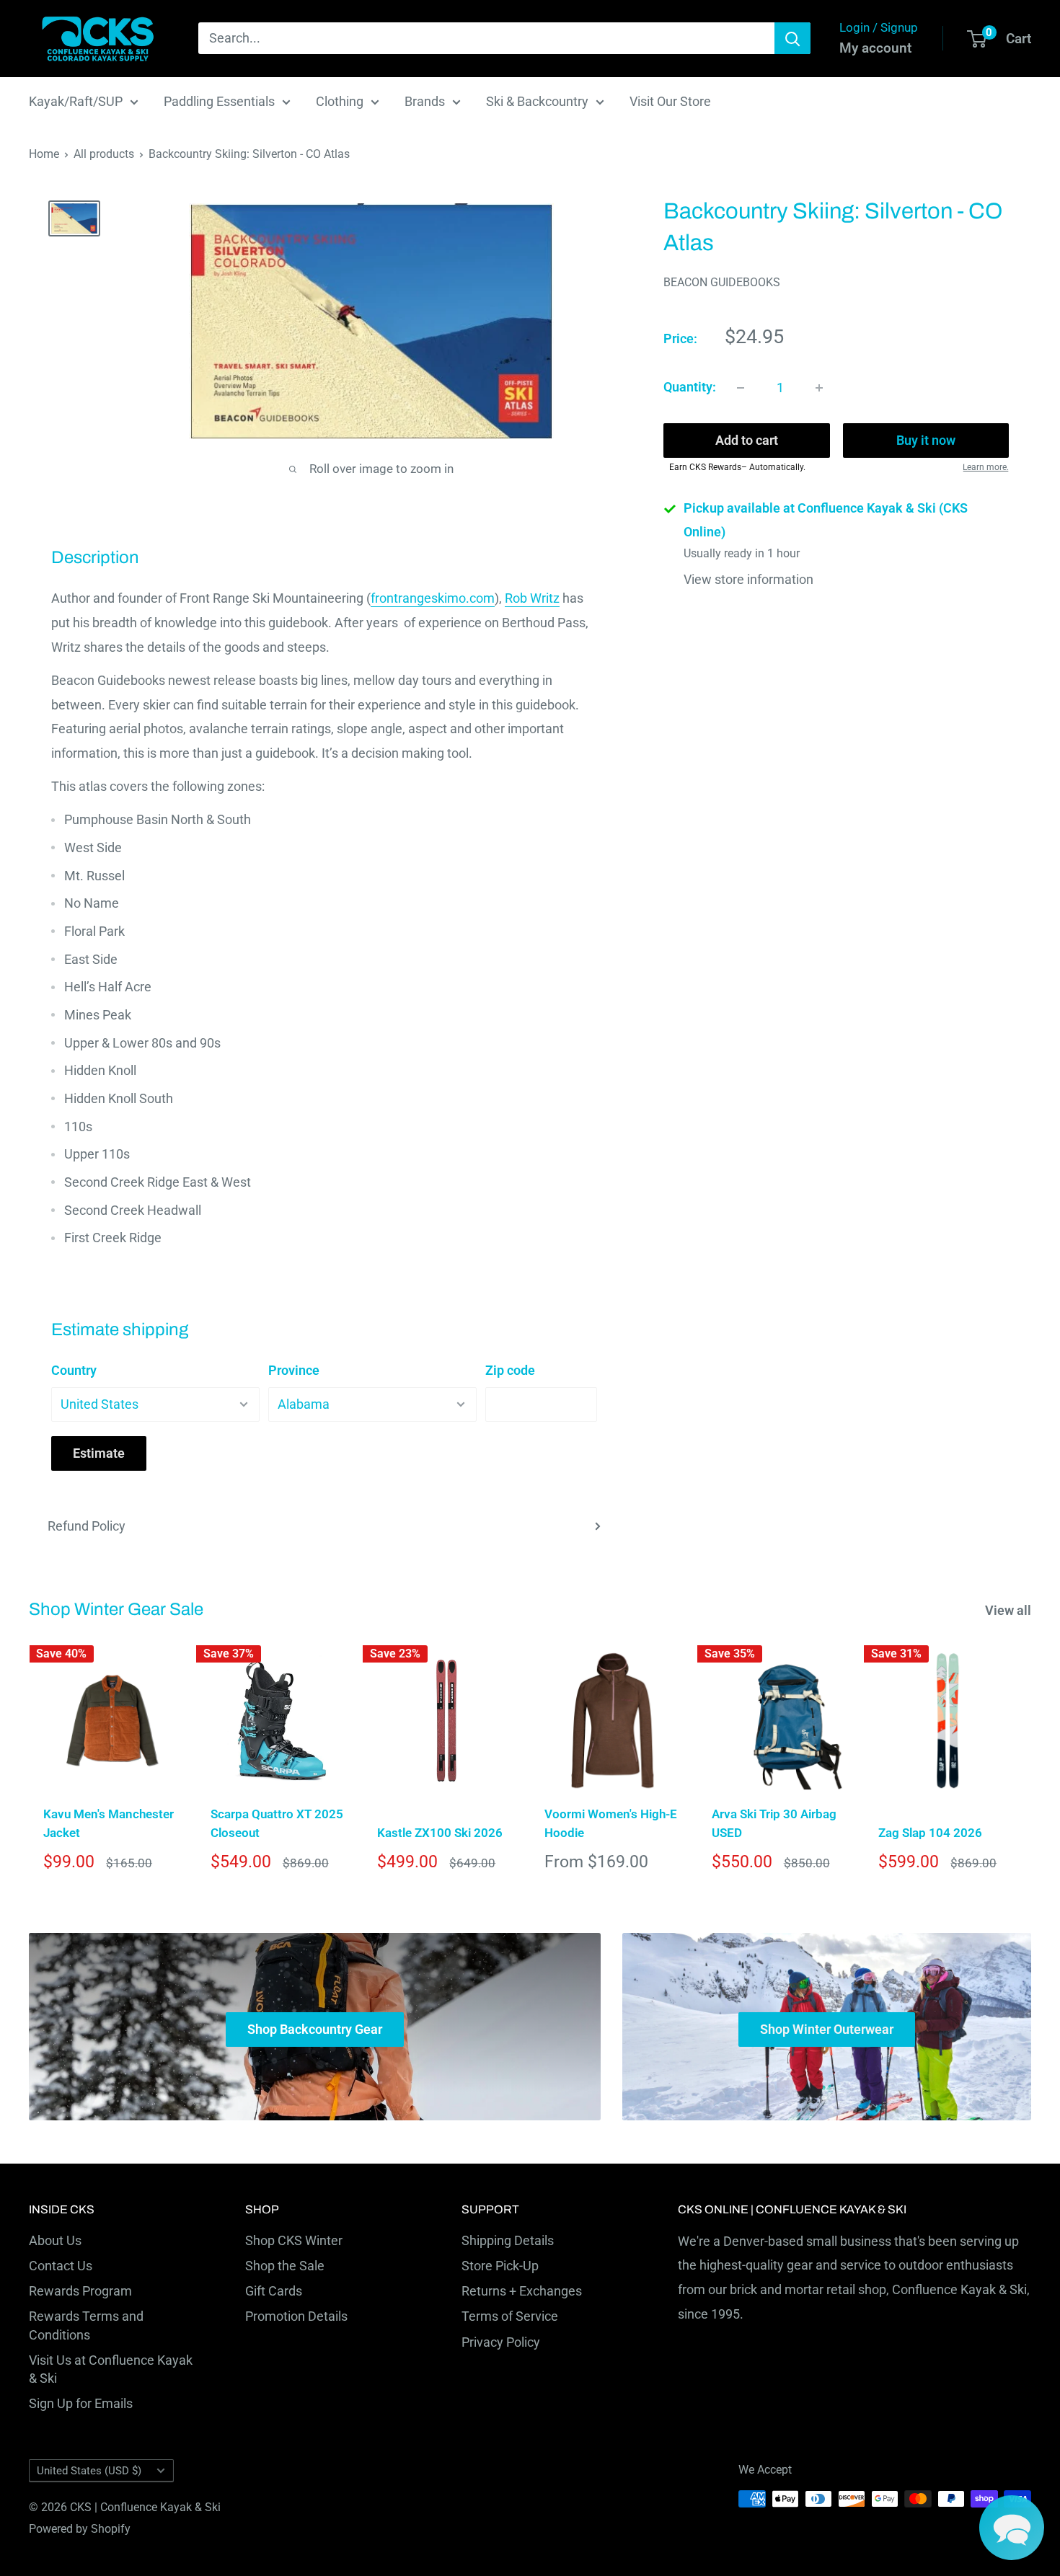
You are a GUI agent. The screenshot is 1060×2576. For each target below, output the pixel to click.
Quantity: (690, 388)
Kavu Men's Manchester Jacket (109, 1823)
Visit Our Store (670, 101)
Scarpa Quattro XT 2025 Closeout (277, 1823)
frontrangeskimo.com (433, 598)
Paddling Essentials (219, 101)
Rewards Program (80, 2291)
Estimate (99, 1453)
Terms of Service (510, 2316)
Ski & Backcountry (537, 101)
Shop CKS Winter (294, 2240)
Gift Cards (274, 2291)
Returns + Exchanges (522, 2291)
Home (44, 154)
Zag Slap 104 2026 (930, 1833)
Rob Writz (532, 598)
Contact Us (61, 2266)
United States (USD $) (89, 2471)
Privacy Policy (501, 2342)
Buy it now (926, 441)
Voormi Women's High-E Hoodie (611, 1823)
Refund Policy (87, 1526)
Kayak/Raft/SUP (76, 101)
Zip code (510, 1370)
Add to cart (747, 441)
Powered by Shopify (80, 2529)
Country (74, 1370)
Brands (425, 101)
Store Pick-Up (500, 2266)
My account (875, 48)
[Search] (792, 38)
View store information (748, 579)
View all (1010, 1610)
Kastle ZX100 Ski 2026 (440, 1833)
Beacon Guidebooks (722, 282)
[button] (1012, 2528)
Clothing (340, 101)
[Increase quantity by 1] (819, 388)
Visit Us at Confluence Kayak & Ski (111, 2369)
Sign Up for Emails (81, 2403)
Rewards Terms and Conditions (86, 2325)
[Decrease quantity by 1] (741, 388)
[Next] (1032, 1764)
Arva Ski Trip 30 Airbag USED (774, 1823)
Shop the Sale (285, 2266)
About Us (55, 2240)
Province (294, 1370)
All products (104, 154)
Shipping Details (508, 2240)
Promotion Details (296, 2316)
